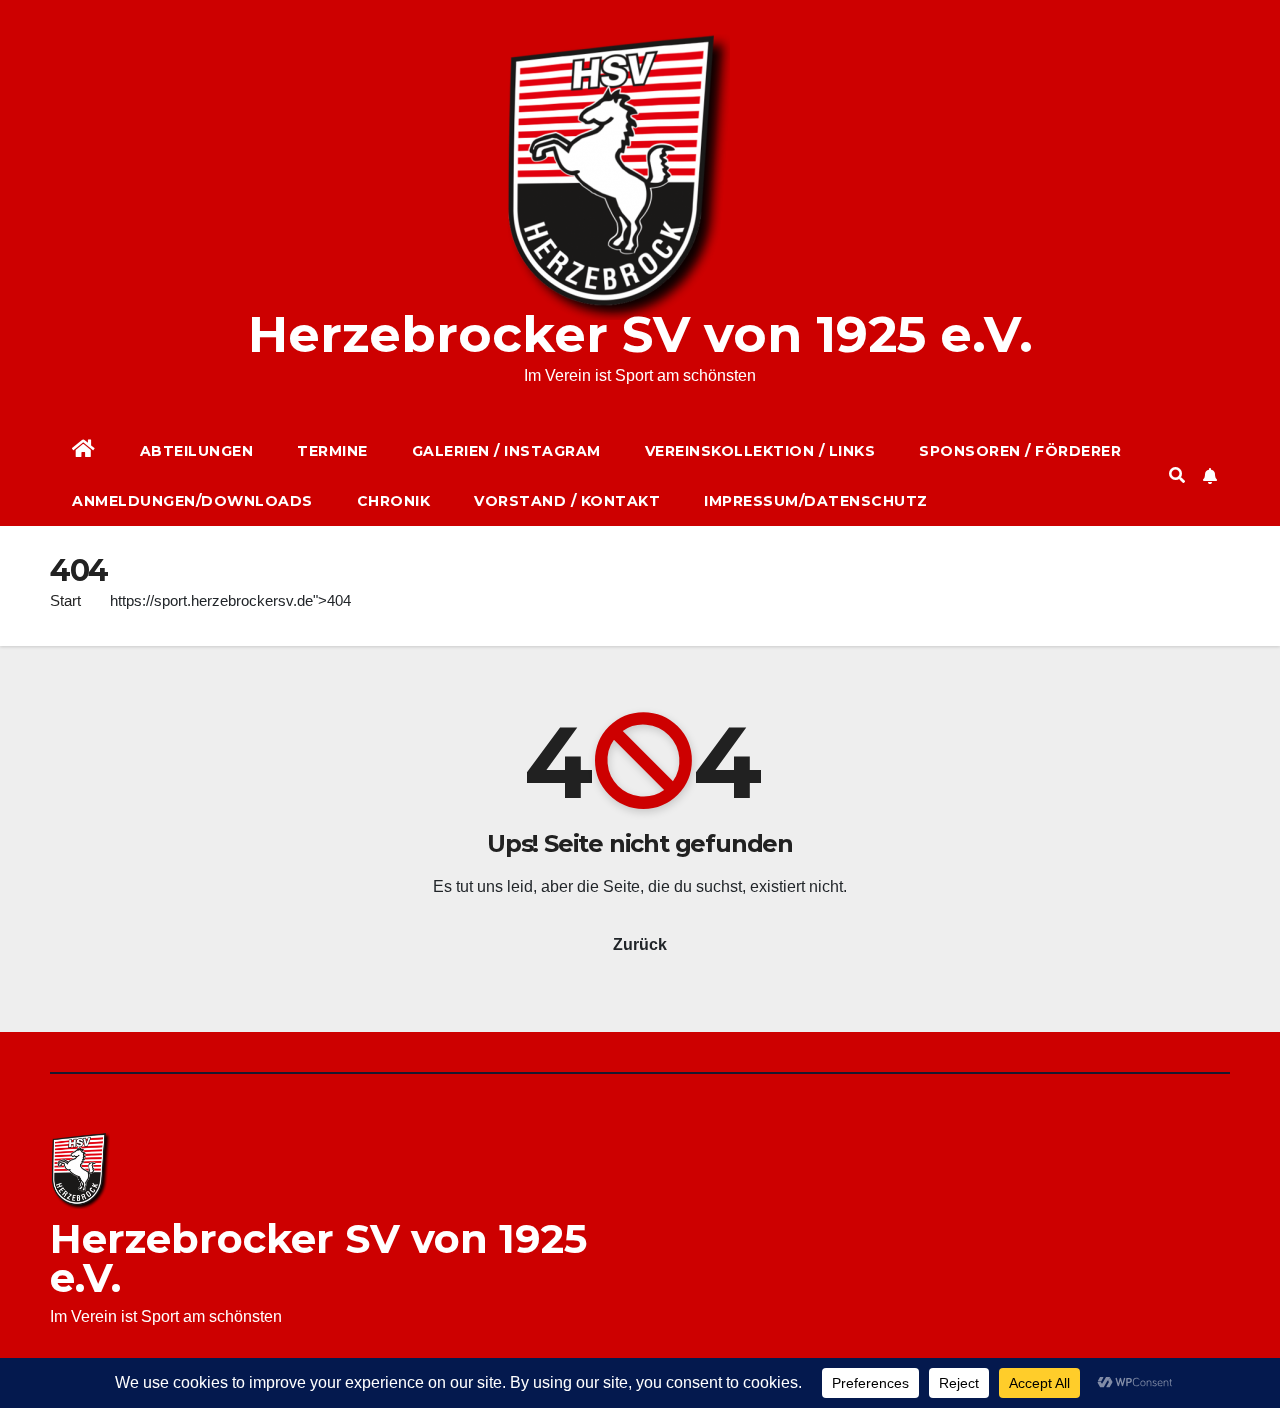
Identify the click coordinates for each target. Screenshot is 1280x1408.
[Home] (84, 451)
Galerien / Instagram (506, 451)
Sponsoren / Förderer (1020, 451)
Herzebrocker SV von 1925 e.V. (640, 334)
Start (65, 600)
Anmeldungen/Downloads (192, 501)
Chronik (394, 501)
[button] (1177, 475)
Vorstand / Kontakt (567, 501)
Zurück (640, 944)
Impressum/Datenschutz (816, 501)
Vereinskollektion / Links (760, 451)
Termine (332, 451)
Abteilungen (197, 451)
